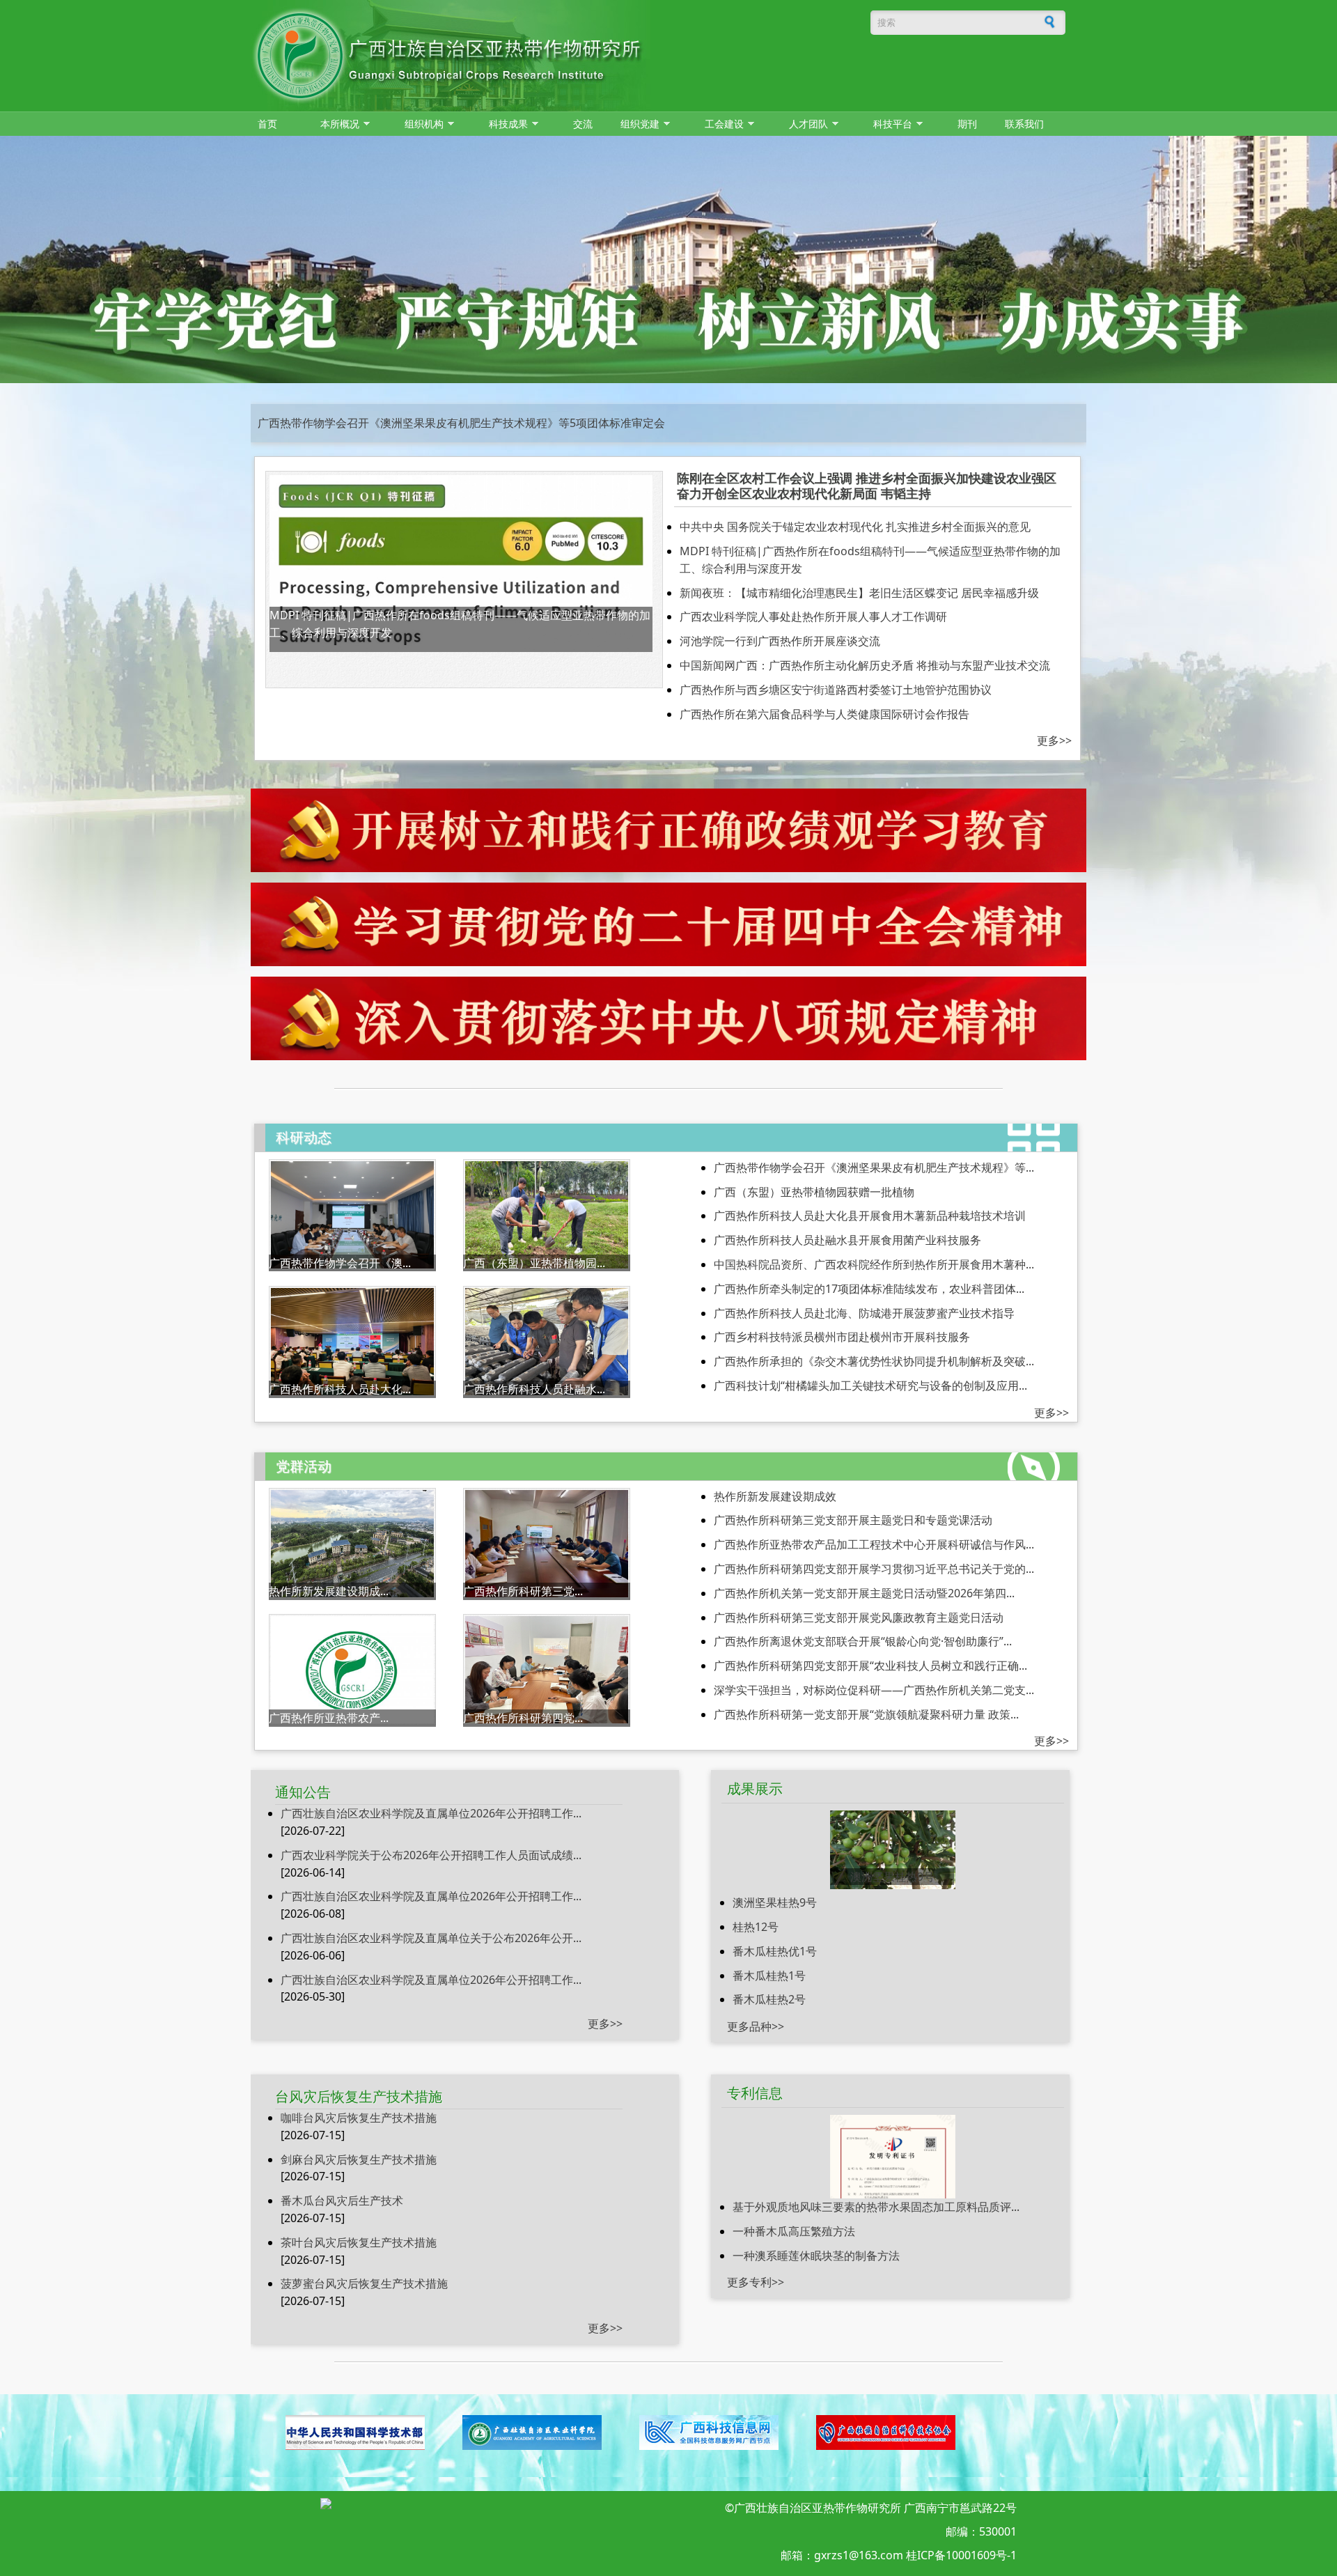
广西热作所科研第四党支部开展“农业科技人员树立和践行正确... (870, 1666)
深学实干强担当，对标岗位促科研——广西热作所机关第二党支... (874, 1690)
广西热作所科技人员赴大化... (340, 1389)
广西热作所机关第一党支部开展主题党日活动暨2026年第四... (864, 1593)
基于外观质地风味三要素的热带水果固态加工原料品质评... (876, 2207)
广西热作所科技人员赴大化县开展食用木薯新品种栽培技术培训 (870, 1216)
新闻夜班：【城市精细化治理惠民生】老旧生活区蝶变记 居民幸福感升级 (859, 593)
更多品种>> (756, 2026)
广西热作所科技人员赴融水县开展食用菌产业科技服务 (847, 1240)
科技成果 (505, 124)
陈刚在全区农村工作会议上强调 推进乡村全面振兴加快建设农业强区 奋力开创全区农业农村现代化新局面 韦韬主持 (867, 486)
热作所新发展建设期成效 (775, 1496)
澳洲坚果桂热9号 (892, 1877)
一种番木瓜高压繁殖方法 (794, 2231)
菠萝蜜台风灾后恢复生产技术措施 (364, 2283)
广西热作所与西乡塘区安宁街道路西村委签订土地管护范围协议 (836, 690)
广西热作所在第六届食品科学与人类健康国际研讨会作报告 (824, 714)
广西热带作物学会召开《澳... (340, 1263)
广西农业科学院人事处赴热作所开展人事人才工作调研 (813, 616)
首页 (267, 124)
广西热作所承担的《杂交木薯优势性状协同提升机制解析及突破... (874, 1361)
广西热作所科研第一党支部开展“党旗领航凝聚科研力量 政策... (866, 1714)
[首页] (540, 56)
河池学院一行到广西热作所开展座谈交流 (780, 641)
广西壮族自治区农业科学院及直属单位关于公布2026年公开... (431, 1938)
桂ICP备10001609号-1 (961, 2555)
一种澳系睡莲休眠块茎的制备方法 (816, 2256)
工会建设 (721, 124)
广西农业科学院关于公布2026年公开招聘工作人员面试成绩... (431, 1855)
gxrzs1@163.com (859, 2555)
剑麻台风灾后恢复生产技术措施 (359, 2159)
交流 (583, 124)
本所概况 (336, 124)
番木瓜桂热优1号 (775, 1951)
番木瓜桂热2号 (769, 1999)
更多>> (1054, 740)
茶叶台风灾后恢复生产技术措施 (359, 2242)
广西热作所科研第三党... (523, 1591)
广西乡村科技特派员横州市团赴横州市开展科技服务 (842, 1337)
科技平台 (889, 124)
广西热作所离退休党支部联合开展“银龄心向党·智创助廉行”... (863, 1641)
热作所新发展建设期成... (329, 1591)
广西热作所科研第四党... (523, 1718)
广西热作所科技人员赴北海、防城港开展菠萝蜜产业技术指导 (864, 1313)
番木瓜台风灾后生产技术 (342, 2201)
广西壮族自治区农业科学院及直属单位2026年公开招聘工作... (431, 1813)
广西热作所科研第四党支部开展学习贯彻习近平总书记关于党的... (874, 1569)
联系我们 (1024, 124)
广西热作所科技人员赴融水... (534, 1389)
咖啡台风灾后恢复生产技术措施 (359, 2118)
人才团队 (805, 124)
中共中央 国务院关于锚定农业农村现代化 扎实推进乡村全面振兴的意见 (855, 527)
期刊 (967, 124)
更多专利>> (756, 2282)
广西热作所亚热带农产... (329, 1718)
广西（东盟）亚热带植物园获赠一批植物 (814, 1192)
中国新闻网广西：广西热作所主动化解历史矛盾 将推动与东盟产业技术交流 (865, 665)
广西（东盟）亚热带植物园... (534, 1263)
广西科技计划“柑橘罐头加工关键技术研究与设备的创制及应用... (870, 1386)
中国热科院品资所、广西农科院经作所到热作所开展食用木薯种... (874, 1264)
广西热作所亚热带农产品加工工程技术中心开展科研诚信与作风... (874, 1544)
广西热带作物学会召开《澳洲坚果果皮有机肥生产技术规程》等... (874, 1167)
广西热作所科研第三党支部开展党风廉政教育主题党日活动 (859, 1617)
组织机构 (421, 124)
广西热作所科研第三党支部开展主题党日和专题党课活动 (397, 423)
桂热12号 (756, 1927)
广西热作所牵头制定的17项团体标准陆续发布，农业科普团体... (869, 1289)
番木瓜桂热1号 (769, 1976)
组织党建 (636, 124)
